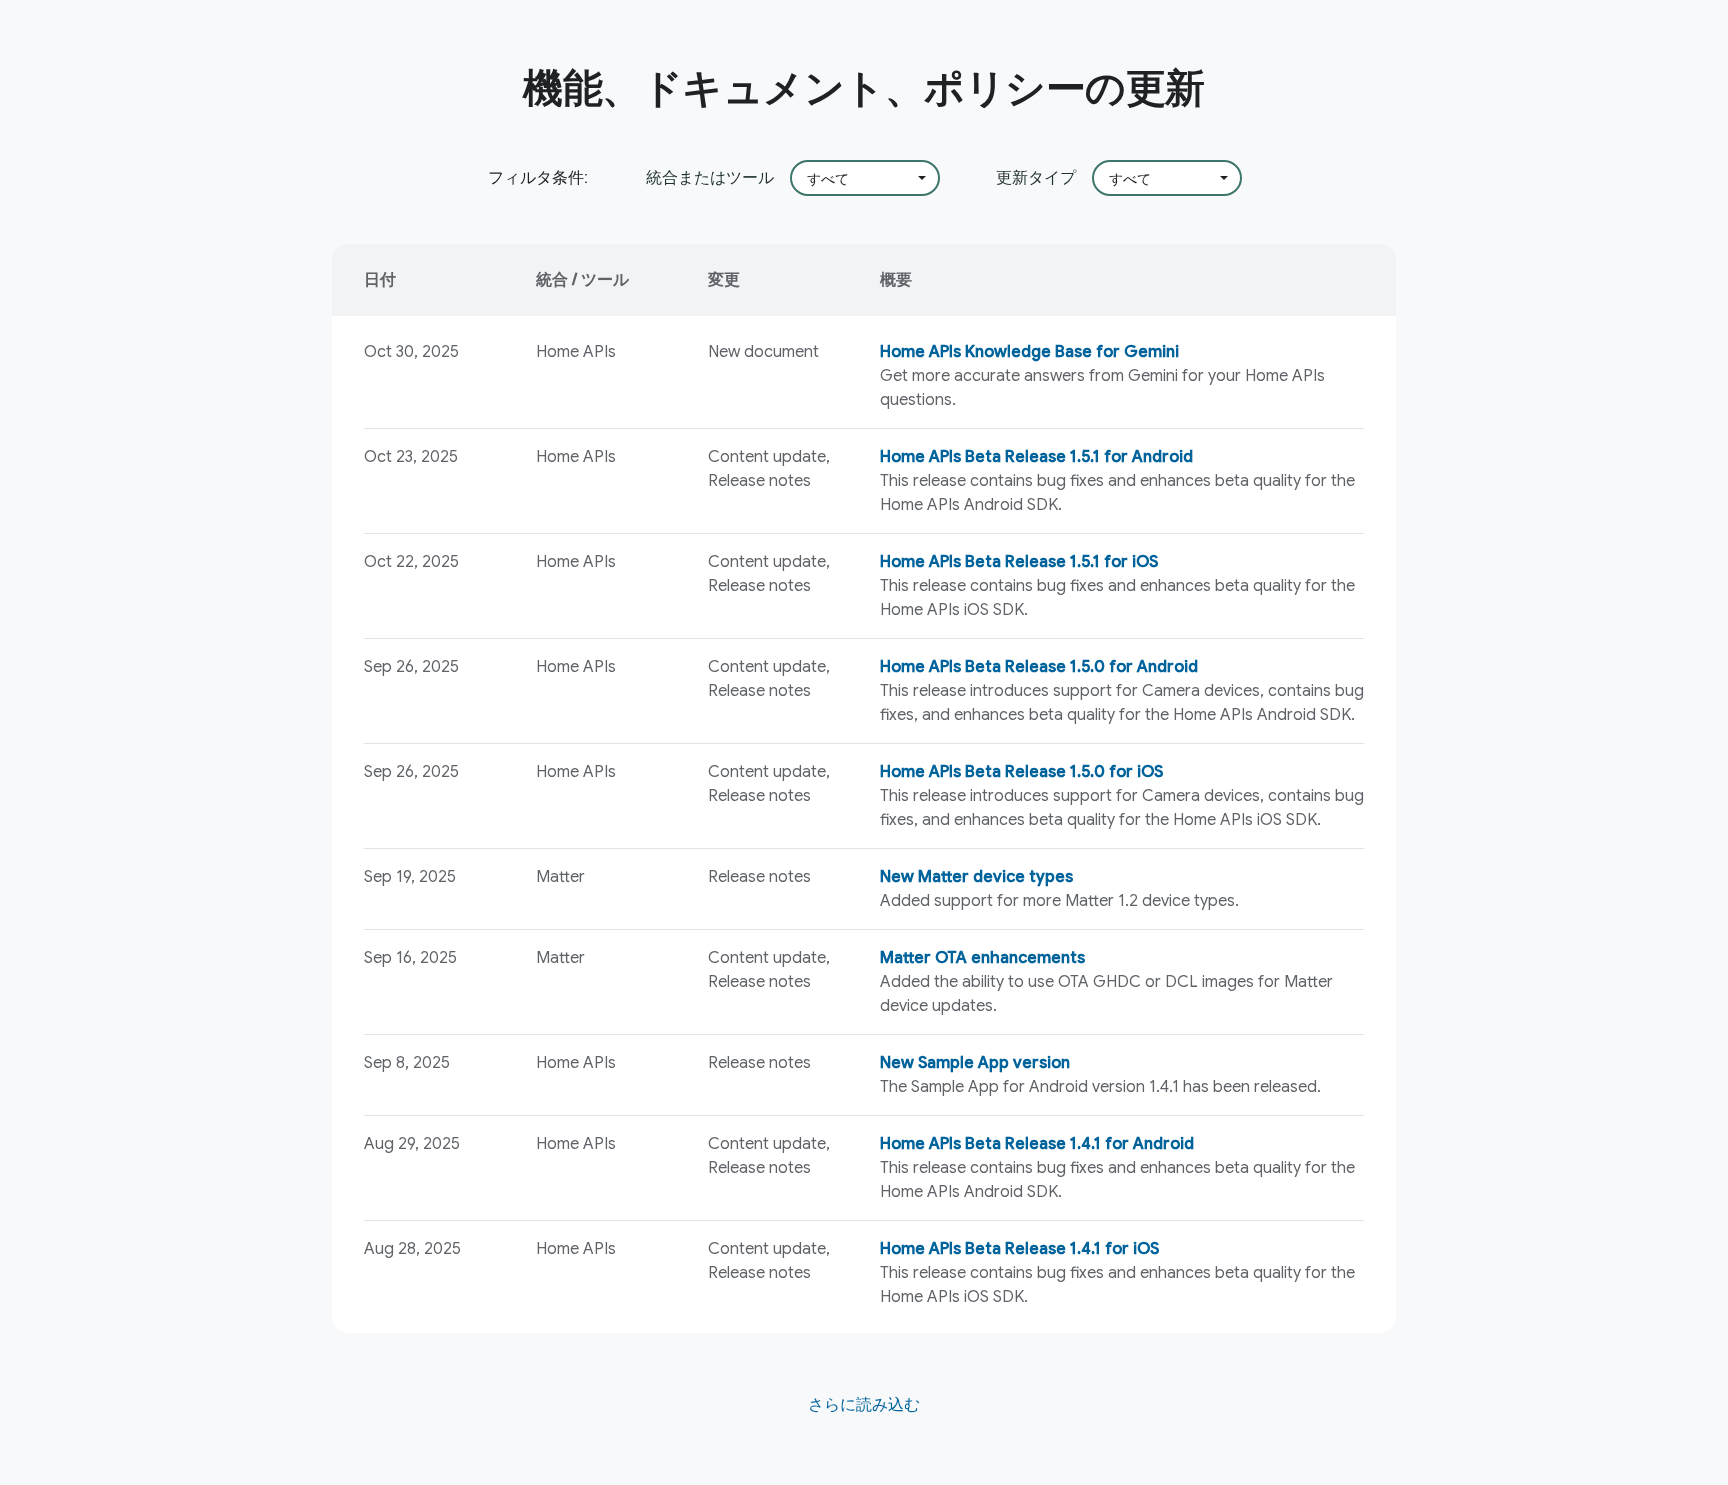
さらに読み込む (864, 1405)
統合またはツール (710, 177)
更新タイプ (1036, 177)
